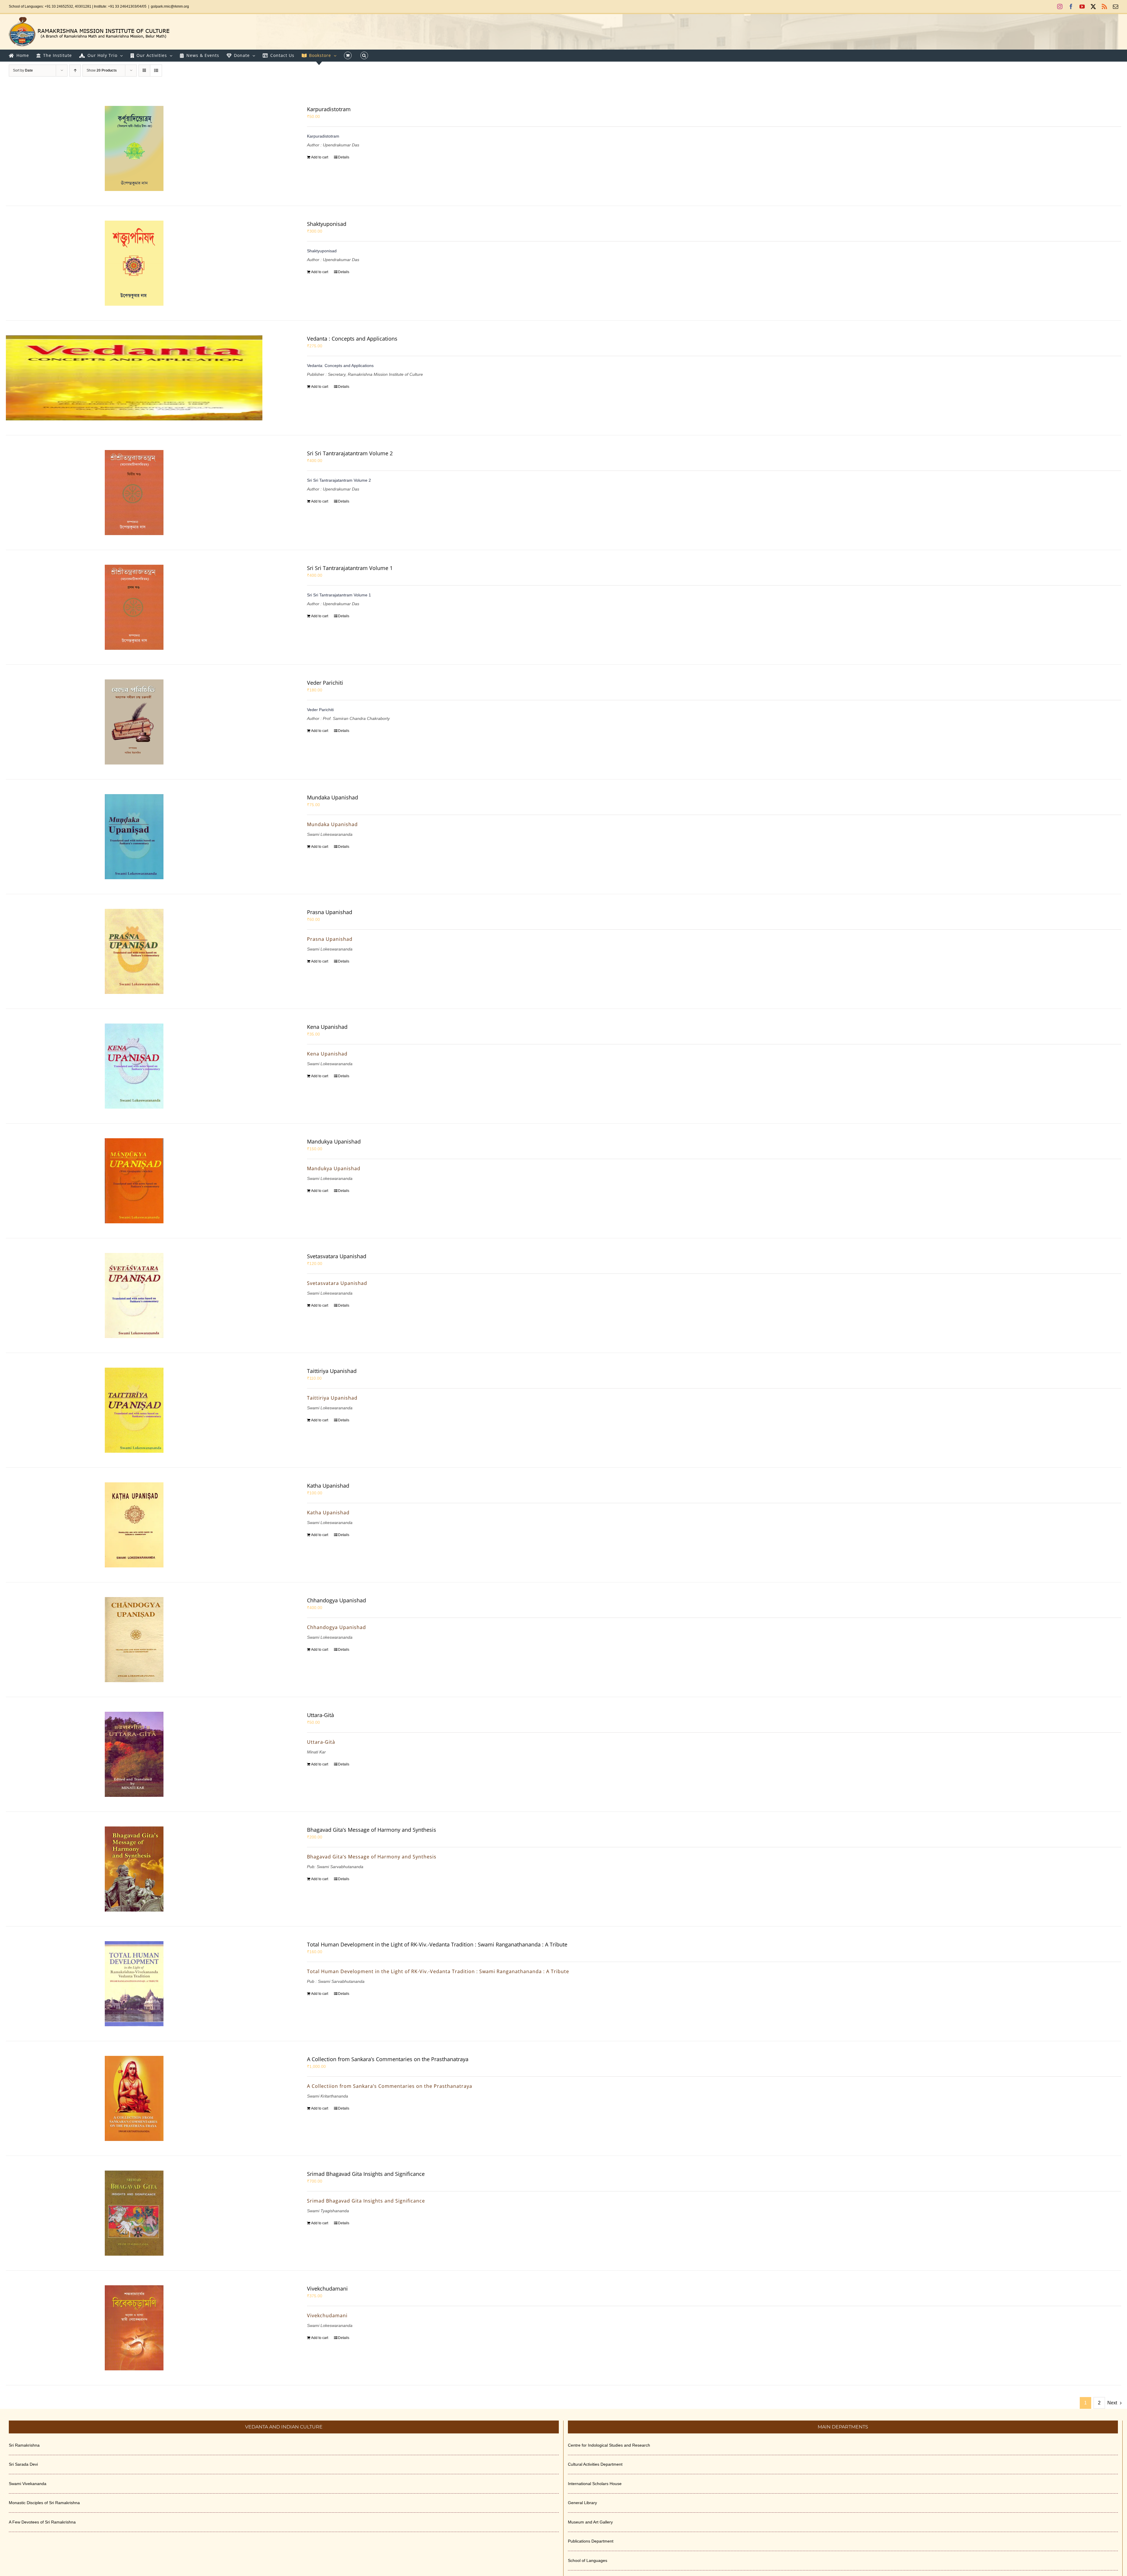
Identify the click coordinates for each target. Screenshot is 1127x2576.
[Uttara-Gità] (134, 1754)
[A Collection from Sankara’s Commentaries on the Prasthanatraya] (134, 2098)
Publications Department (591, 2541)
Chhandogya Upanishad (336, 1600)
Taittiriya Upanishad (332, 1371)
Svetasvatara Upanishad (337, 1256)
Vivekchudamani (327, 2289)
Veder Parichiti (325, 683)
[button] (364, 55)
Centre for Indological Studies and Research (609, 2445)
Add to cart (320, 157)
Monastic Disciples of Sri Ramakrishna (44, 2503)
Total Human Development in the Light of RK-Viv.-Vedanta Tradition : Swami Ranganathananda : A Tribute (437, 1944)
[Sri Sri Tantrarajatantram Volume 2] (134, 493)
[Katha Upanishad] (134, 1525)
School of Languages (588, 2560)
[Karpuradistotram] (134, 148)
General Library (582, 2503)
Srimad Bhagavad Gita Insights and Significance (366, 2174)
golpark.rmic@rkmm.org (170, 6)
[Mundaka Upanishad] (134, 837)
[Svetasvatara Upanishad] (134, 1295)
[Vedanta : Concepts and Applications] (134, 378)
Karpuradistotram (329, 109)
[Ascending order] (75, 71)
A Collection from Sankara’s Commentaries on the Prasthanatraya (388, 2059)
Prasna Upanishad (330, 912)
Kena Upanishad (327, 1027)
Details (344, 157)
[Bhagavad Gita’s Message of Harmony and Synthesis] (134, 1869)
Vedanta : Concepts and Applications (352, 339)
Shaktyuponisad (327, 224)
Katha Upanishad (328, 1486)
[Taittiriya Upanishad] (134, 1410)
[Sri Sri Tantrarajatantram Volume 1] (134, 607)
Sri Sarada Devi (23, 2464)
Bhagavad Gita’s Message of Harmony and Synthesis (372, 1830)
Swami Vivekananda (28, 2484)
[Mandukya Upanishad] (134, 1181)
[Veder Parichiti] (134, 722)
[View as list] (156, 71)
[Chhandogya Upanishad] (134, 1640)
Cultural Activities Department (595, 2464)
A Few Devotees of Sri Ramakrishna (42, 2522)
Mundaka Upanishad (333, 797)
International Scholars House (595, 2484)
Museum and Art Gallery (590, 2522)
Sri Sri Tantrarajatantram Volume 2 (350, 453)
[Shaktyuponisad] (134, 263)
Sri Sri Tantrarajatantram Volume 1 (350, 568)
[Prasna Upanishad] (134, 951)
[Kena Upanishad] (134, 1066)
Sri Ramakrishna (24, 2445)
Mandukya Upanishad (334, 1141)
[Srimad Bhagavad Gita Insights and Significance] (134, 2213)
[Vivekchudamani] (134, 2328)
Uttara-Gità (320, 1715)
